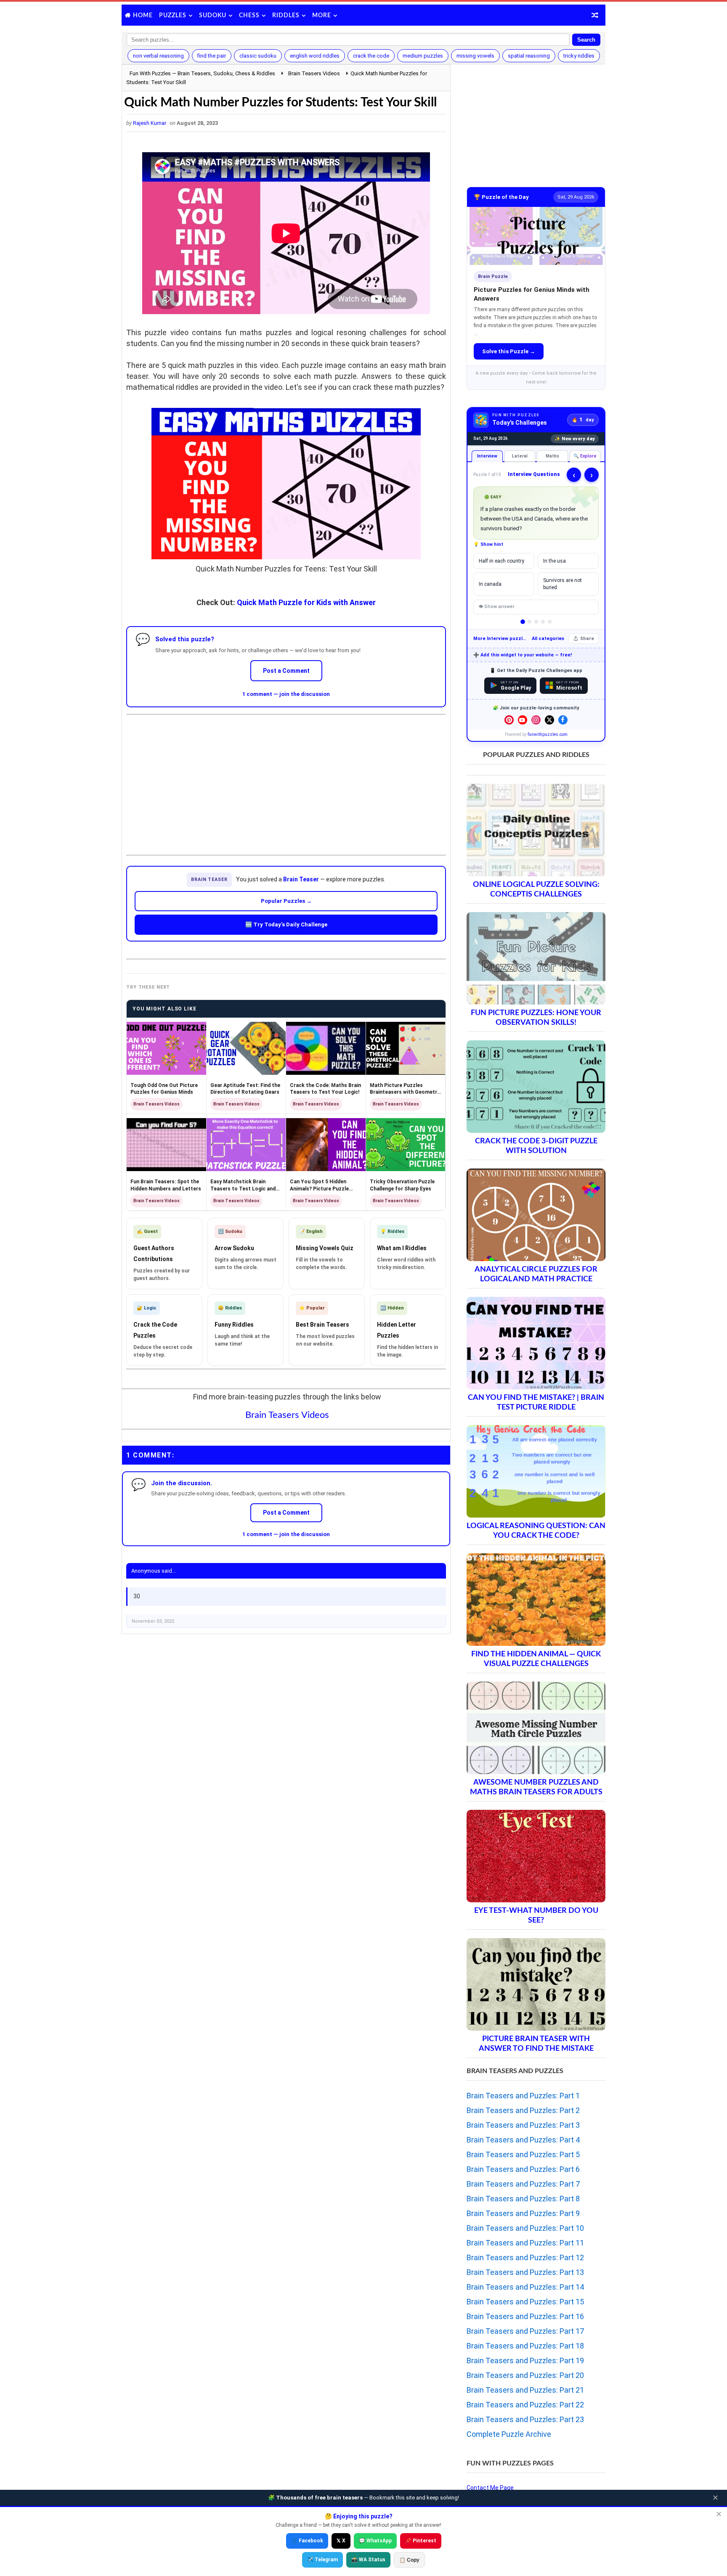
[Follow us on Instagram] (536, 720)
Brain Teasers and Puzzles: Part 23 (525, 2419)
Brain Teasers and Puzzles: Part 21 (525, 2390)
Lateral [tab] (520, 456)
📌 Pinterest (421, 2541)
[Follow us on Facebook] (563, 720)
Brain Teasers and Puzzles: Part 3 (523, 2125)
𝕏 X (341, 2541)
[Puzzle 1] (523, 622)
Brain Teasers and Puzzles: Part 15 (525, 2302)
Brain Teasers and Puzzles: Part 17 (525, 2331)
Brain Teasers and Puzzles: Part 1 (523, 2096)
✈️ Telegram (322, 2560)
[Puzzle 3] (536, 622)
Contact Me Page (490, 2488)
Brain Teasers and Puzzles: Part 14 (525, 2287)
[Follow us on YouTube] (523, 720)
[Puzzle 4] (543, 622)
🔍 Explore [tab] (585, 456)
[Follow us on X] (549, 720)
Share (587, 639)
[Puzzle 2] (529, 622)
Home (143, 16)
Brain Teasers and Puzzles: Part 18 (525, 2346)
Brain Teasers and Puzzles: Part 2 (523, 2110)
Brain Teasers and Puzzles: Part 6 (523, 2169)
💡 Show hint (488, 544)
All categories (548, 639)
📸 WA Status (368, 2560)
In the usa (555, 561)
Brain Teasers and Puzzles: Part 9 (523, 2213)
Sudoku (213, 16)
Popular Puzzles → (286, 901)
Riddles (286, 16)
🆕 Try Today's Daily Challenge (286, 924)
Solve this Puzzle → (509, 351)
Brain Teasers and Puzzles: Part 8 (523, 2199)
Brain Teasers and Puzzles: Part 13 (525, 2272)
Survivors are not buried (562, 584)
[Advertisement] (286, 778)
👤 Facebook (307, 2541)
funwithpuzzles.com (548, 734)
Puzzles (173, 16)
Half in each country (501, 561)
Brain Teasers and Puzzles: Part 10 (525, 2228)
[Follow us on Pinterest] (509, 720)
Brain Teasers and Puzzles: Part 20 (525, 2375)
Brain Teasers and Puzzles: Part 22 (525, 2405)
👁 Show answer (496, 607)
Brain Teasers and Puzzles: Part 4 (523, 2140)
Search (586, 40)
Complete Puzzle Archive (509, 2434)
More (322, 16)
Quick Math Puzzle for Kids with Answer (306, 602)
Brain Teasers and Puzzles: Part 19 (525, 2360)
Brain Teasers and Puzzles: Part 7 (523, 2184)
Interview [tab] (487, 456)
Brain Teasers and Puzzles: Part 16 (525, 2316)
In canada (490, 584)
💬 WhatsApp (375, 2541)
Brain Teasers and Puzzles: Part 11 (525, 2243)
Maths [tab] (552, 456)
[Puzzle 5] (550, 622)
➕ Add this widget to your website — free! (523, 655)
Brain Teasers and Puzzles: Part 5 (523, 2154)
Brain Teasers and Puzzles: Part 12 (525, 2257)
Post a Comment (286, 671)
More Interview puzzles (500, 639)
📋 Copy (409, 2560)
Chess (249, 16)
